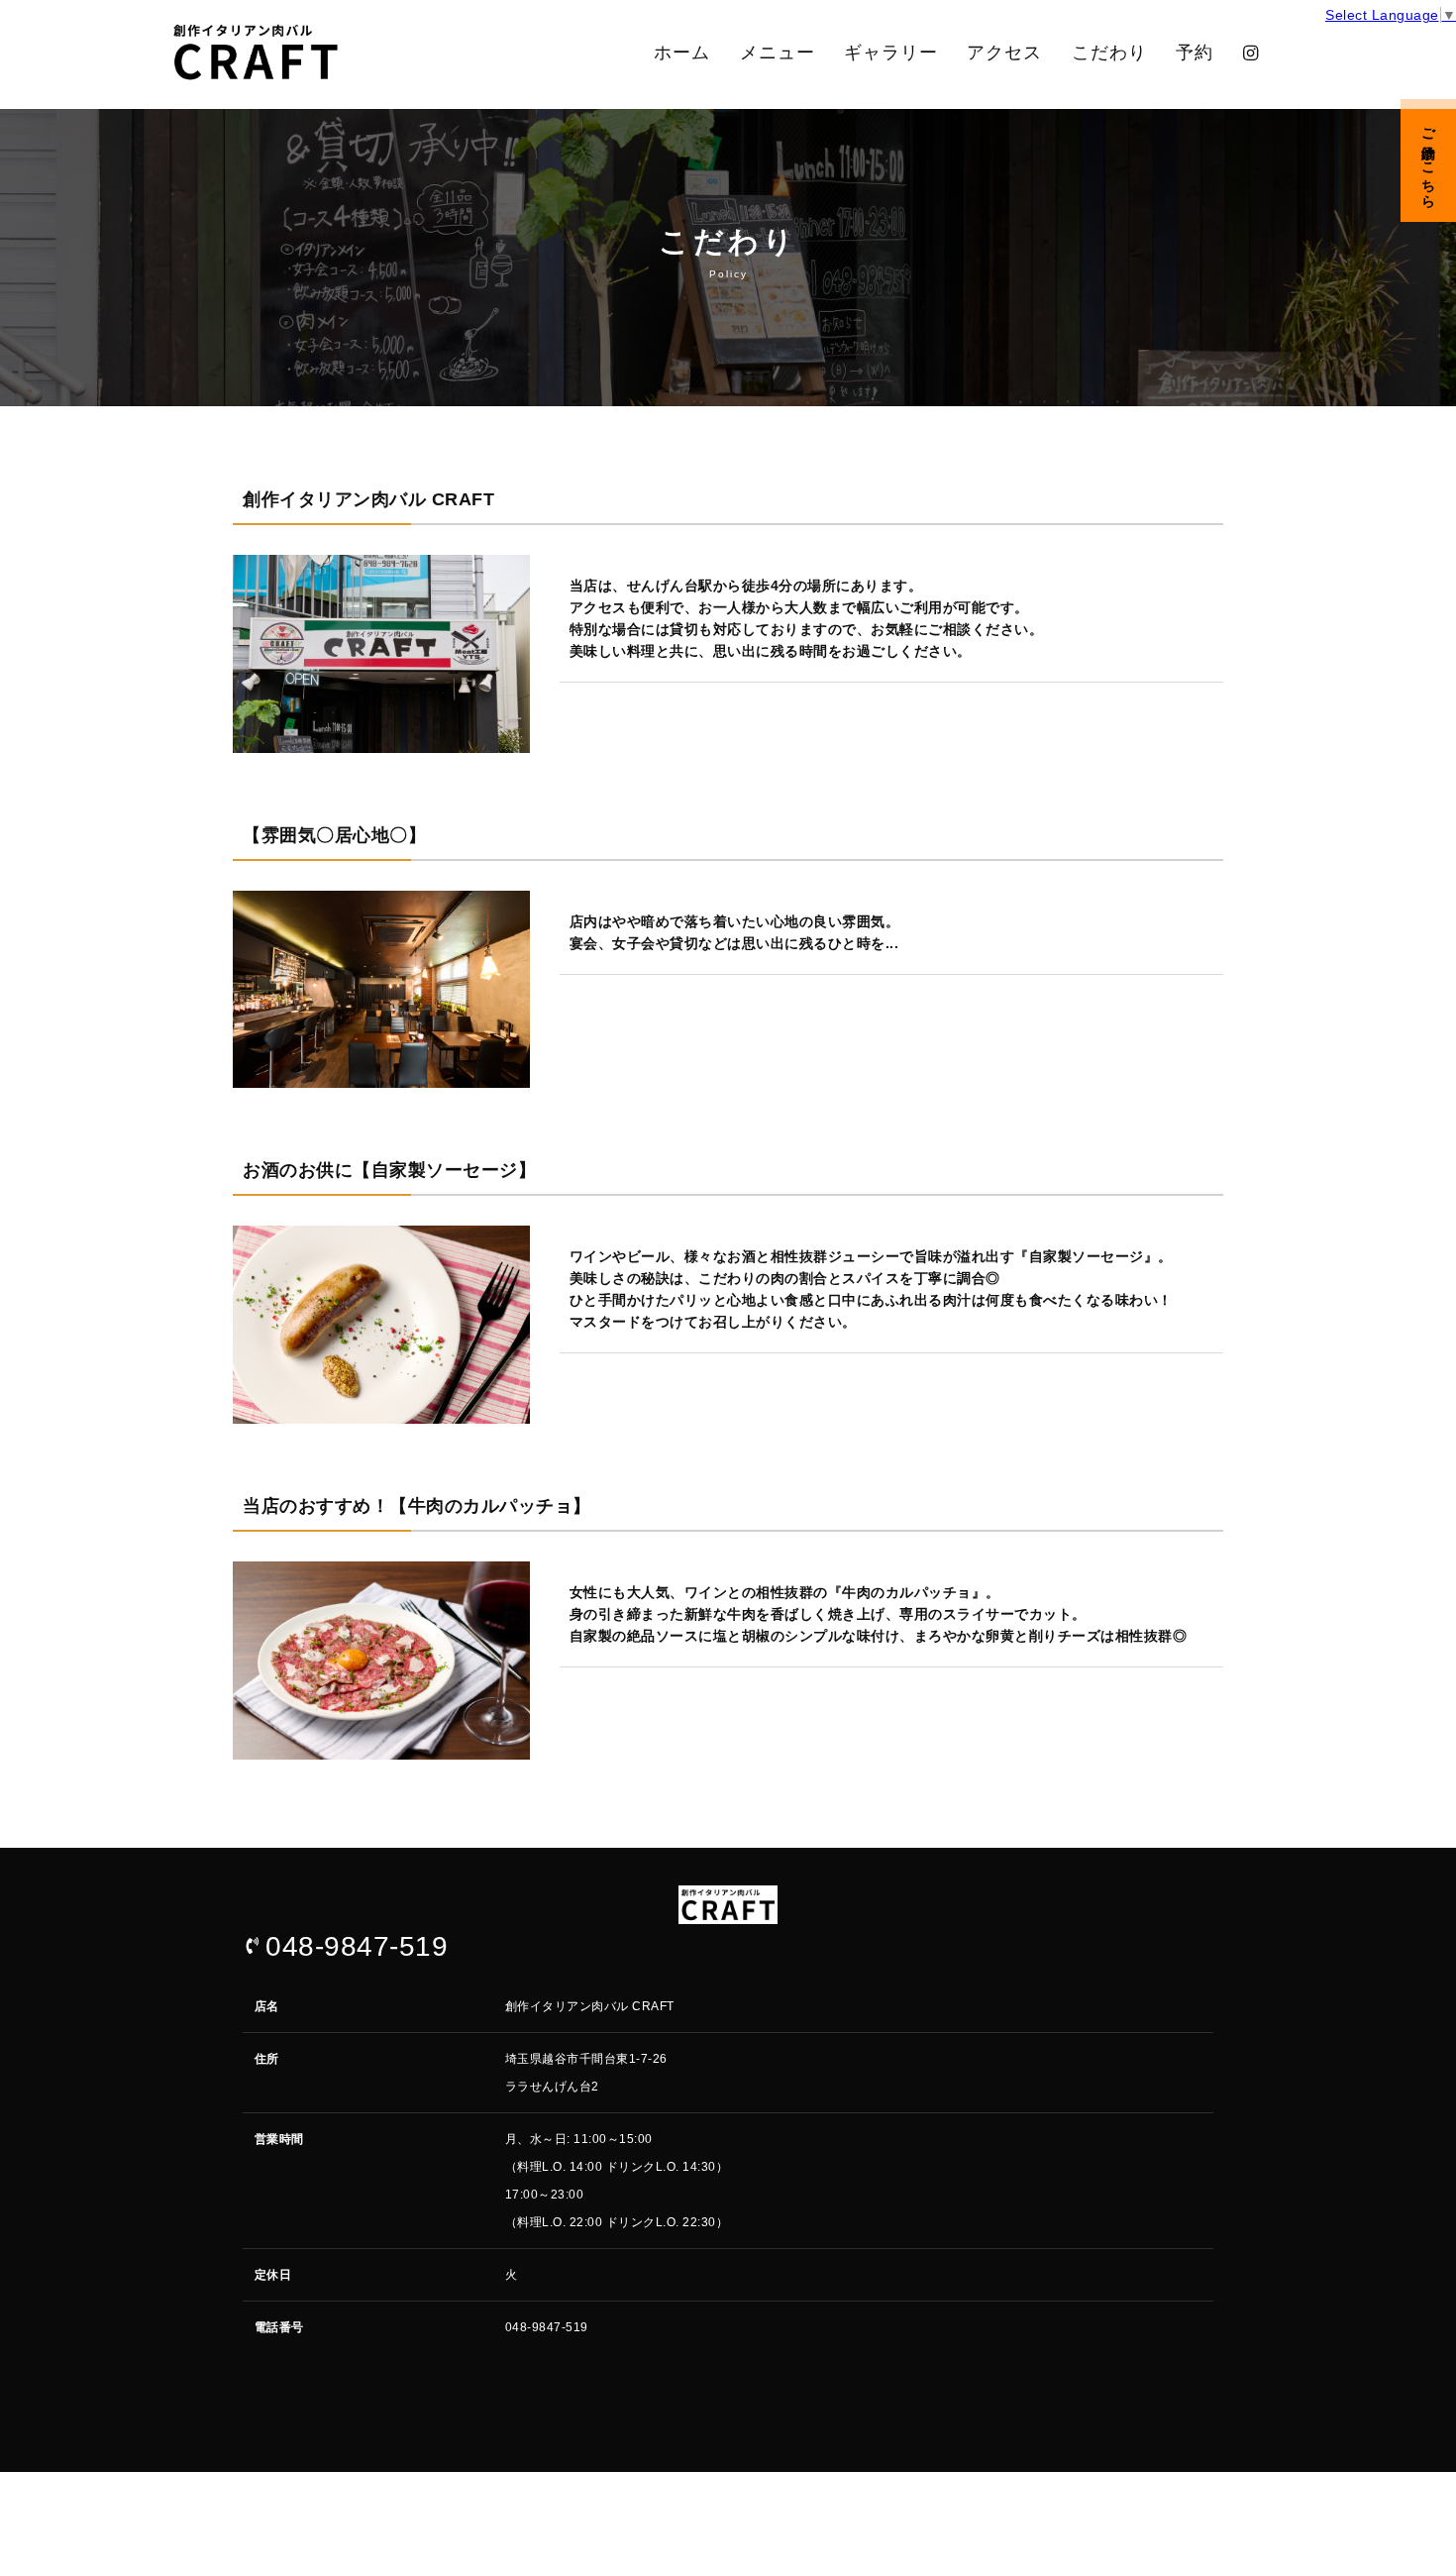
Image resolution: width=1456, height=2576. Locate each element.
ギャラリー (891, 53)
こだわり (1109, 53)
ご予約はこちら (1428, 161)
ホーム (682, 53)
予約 (1195, 53)
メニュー (778, 53)
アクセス (1004, 53)
